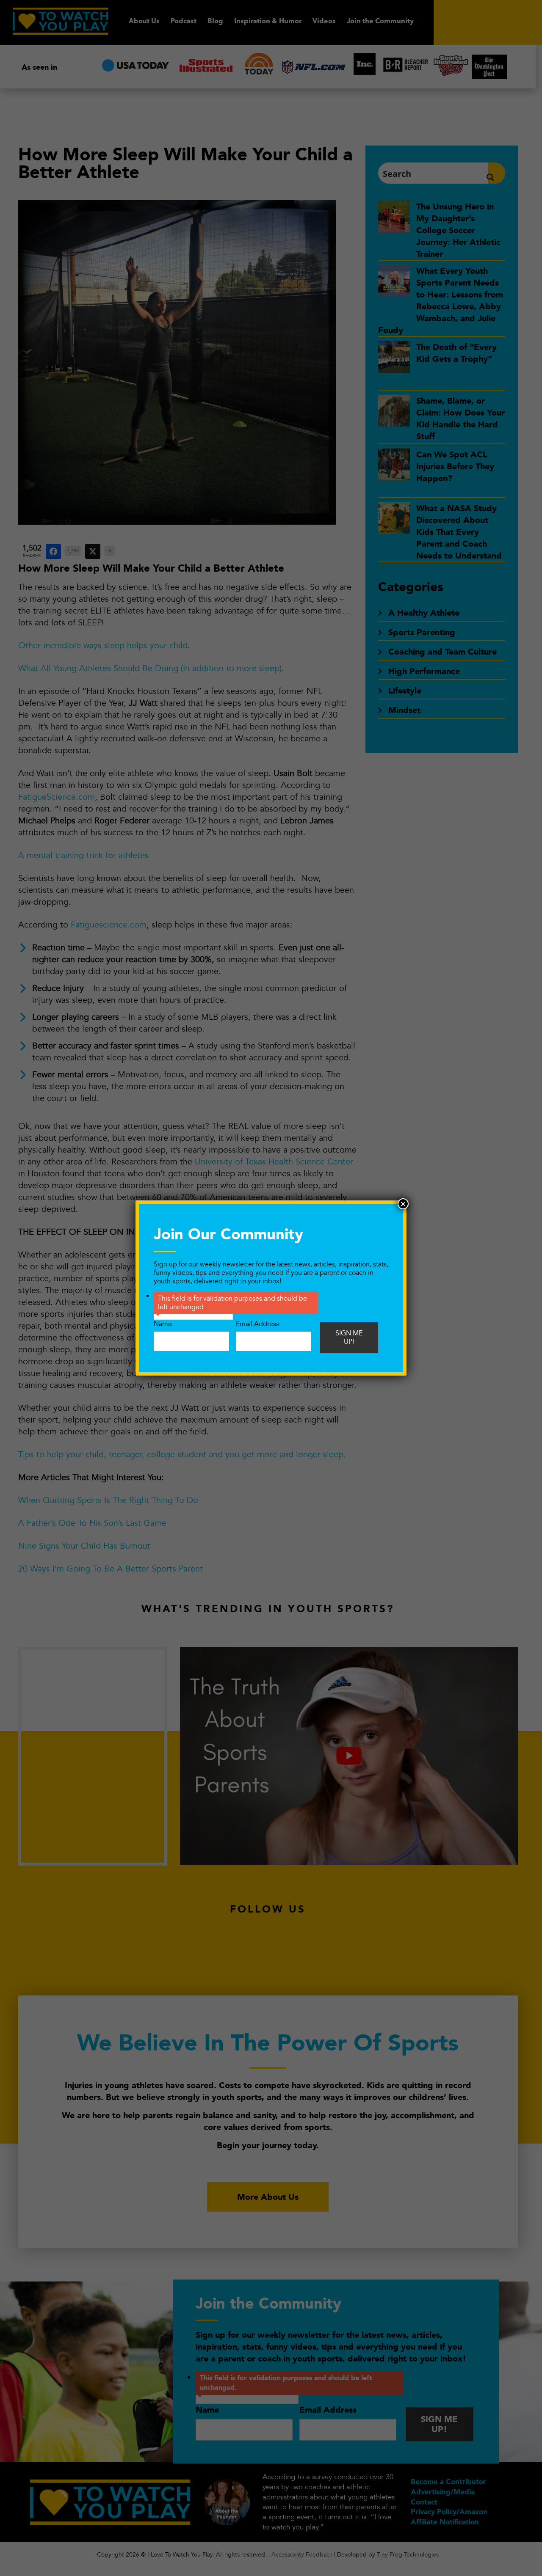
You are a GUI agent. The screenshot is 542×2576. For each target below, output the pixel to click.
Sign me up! (349, 1338)
